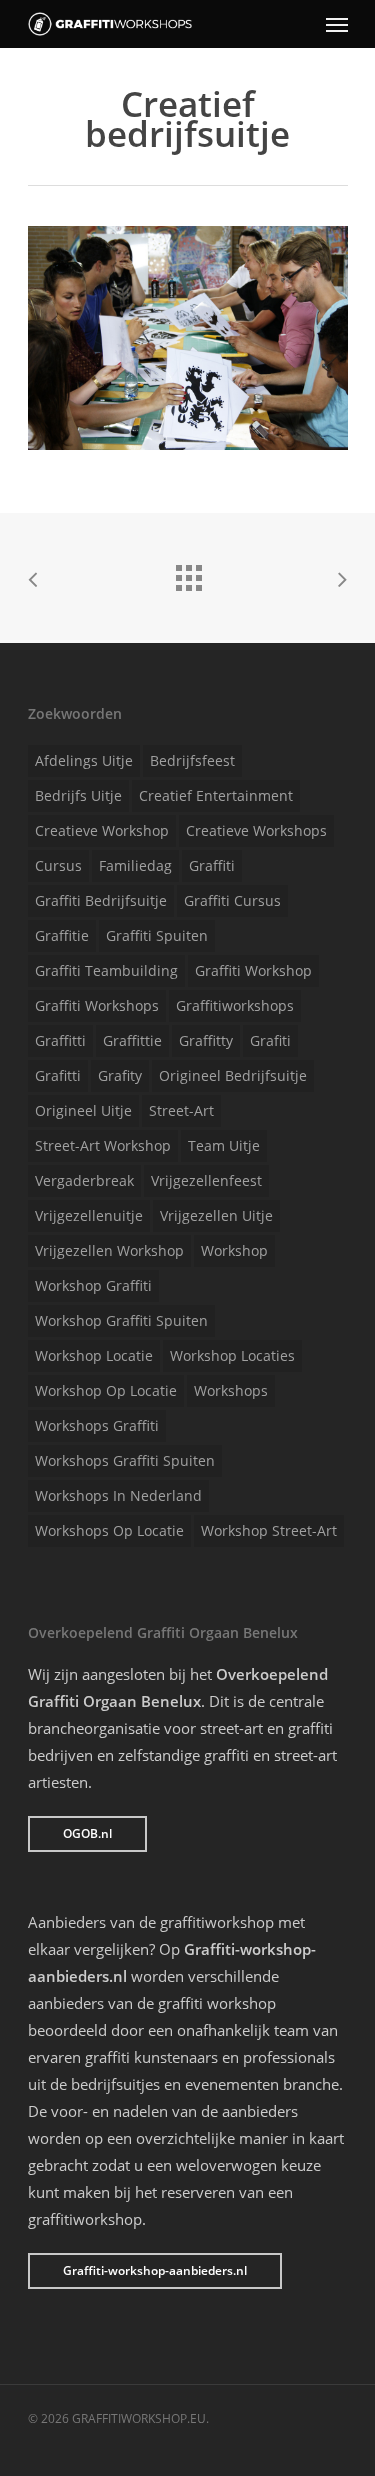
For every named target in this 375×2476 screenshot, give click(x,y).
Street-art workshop (103, 1145)
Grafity (120, 1075)
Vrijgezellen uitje (216, 1215)
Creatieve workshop (102, 830)
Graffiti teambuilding (106, 970)
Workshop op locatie (106, 1390)
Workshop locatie (94, 1355)
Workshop (234, 1250)
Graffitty (206, 1040)
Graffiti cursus (232, 900)
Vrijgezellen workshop (109, 1250)
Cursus (58, 865)
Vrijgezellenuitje (89, 1215)
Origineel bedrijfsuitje (233, 1075)
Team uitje (224, 1145)
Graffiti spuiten (157, 935)
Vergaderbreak (84, 1180)
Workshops (231, 1390)
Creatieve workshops (256, 830)
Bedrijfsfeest (192, 760)
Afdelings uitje (84, 760)
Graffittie (132, 1040)
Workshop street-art (269, 1530)
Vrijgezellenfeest (206, 1180)
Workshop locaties (232, 1355)
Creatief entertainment (216, 795)
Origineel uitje (83, 1110)
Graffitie (62, 935)
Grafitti (58, 1075)
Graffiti (212, 865)
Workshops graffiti (97, 1425)
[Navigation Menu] (337, 24)
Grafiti (270, 1040)
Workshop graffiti (93, 1285)
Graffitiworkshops (235, 1005)
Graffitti (60, 1040)
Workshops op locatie (109, 1530)
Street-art (181, 1110)
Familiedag (135, 865)
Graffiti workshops (97, 1005)
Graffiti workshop (253, 970)
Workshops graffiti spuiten (125, 1460)
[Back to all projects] (188, 573)
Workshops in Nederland (118, 1495)
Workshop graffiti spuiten (121, 1320)
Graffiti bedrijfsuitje (101, 900)
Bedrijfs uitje (78, 795)
